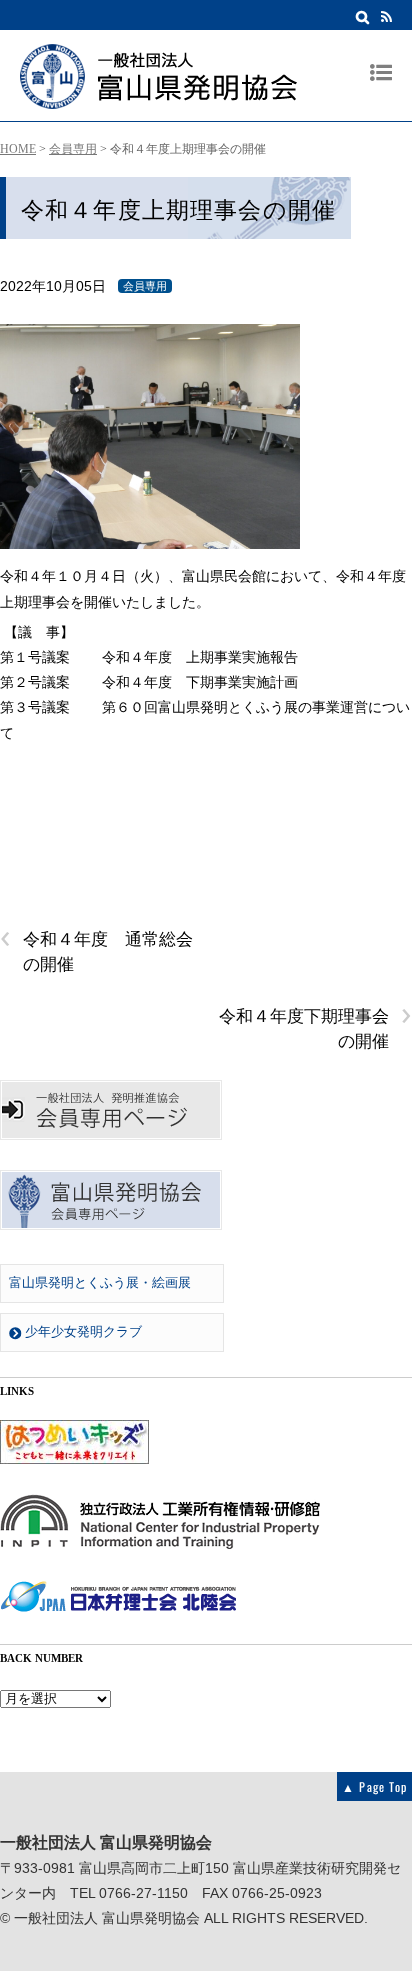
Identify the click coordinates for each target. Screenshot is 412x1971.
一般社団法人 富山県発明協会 (107, 1918)
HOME (18, 149)
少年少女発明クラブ (82, 1332)
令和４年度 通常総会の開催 (96, 950)
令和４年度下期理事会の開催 (315, 1027)
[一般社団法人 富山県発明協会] (158, 99)
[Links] (74, 1460)
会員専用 (73, 149)
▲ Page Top (374, 1786)
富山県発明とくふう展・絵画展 (100, 1283)
